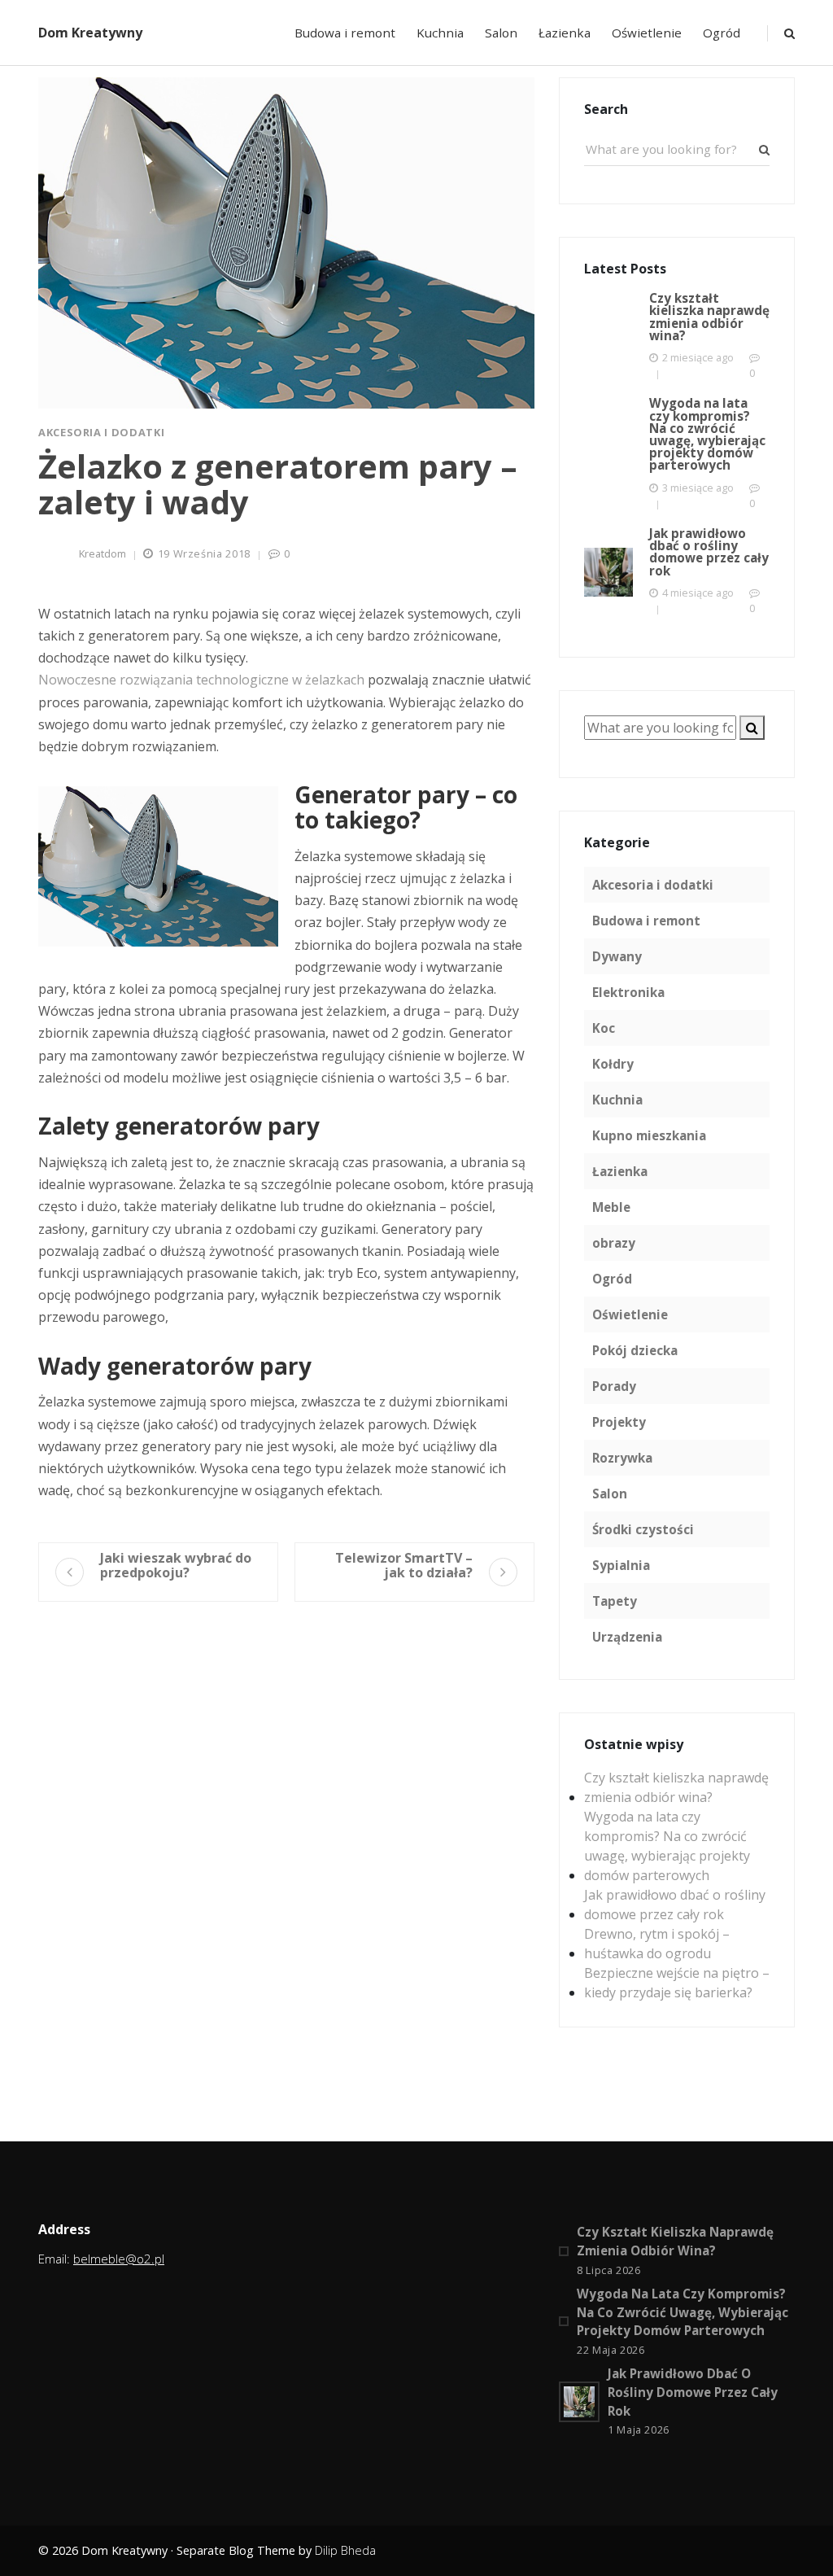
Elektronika (628, 992)
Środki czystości (643, 1529)
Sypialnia (621, 1565)
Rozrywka (622, 1458)
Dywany (617, 956)
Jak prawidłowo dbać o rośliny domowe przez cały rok (675, 1905)
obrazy (614, 1243)
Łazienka (565, 33)
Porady (614, 1386)
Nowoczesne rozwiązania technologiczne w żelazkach (201, 680)
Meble (611, 1207)
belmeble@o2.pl (119, 2259)
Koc (604, 1028)
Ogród (722, 33)
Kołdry (613, 1064)
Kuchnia (440, 33)
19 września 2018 (204, 553)
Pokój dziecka (635, 1350)
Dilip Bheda (345, 2550)
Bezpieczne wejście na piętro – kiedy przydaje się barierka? (677, 1983)
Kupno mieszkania (649, 1135)
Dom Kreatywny (90, 33)
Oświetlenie (647, 33)
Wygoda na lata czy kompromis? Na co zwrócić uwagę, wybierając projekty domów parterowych (667, 1846)
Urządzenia (627, 1637)
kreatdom (102, 553)
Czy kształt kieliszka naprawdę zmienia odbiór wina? (676, 1787)
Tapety (615, 1601)
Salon (501, 33)
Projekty (619, 1422)
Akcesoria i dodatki (101, 432)
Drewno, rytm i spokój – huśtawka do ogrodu (657, 1944)
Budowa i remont (345, 33)
